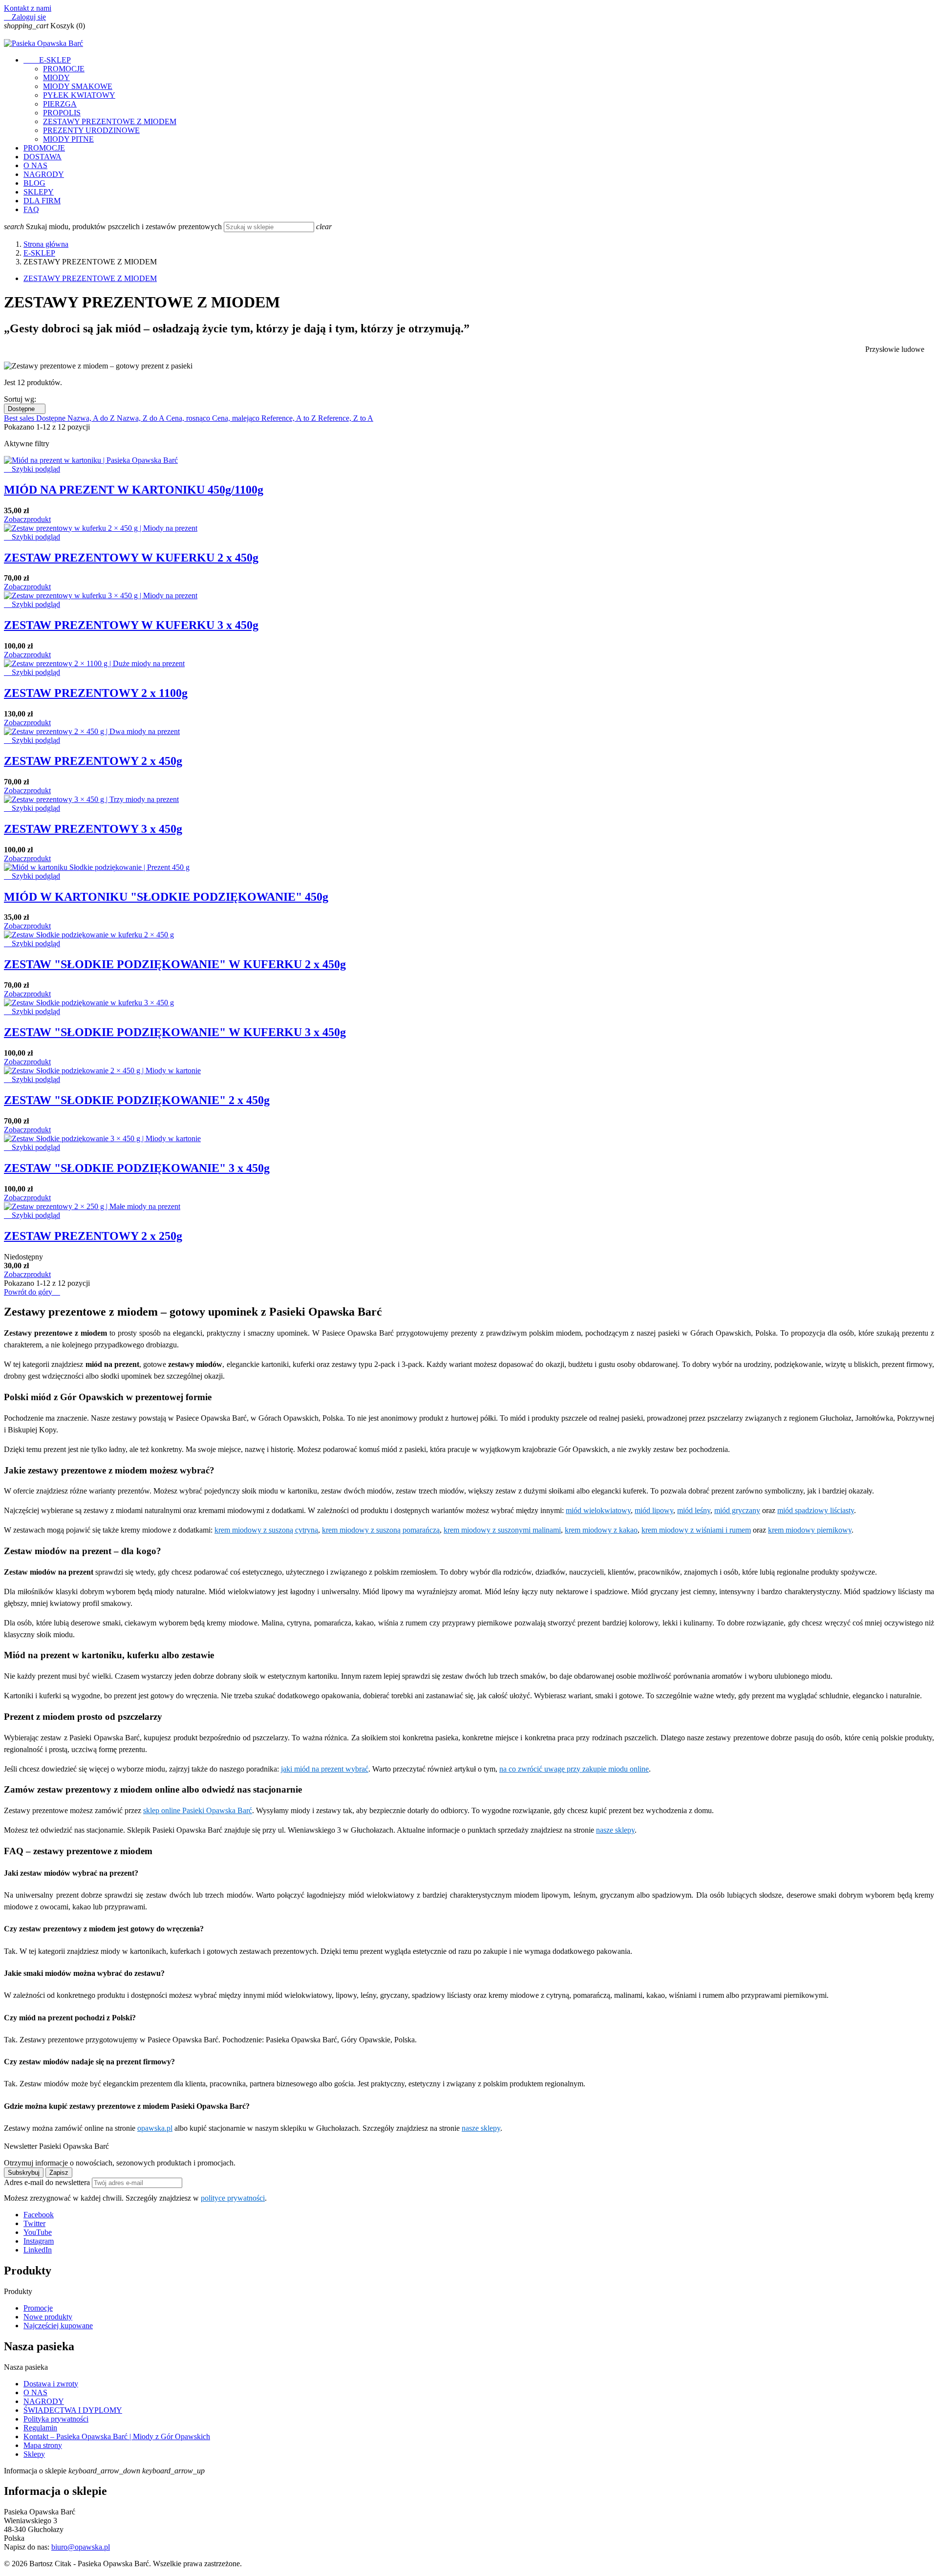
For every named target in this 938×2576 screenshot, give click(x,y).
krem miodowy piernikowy (810, 1530)
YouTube (38, 2232)
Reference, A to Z (290, 418)
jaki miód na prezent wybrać (325, 1769)
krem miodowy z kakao (601, 1530)
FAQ (31, 209)
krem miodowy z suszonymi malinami (502, 1530)
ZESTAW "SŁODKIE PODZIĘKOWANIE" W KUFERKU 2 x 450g (175, 964)
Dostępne (25, 409)
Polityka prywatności (56, 2419)
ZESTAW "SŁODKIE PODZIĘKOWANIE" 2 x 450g (137, 1100)
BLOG (34, 183)
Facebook (39, 2215)
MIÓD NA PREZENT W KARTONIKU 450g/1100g (134, 490)
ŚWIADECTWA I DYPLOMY (73, 2410)
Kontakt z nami (28, 8)
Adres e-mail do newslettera (48, 2182)
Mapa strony (43, 2445)
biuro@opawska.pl (81, 2547)
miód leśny (694, 1510)
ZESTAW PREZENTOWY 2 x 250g (93, 1236)
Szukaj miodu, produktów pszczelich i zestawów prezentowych (125, 227)
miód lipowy (654, 1510)
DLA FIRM (42, 201)
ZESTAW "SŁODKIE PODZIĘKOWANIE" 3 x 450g (137, 1168)
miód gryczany (737, 1510)
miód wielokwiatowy (598, 1510)
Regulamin (40, 2428)
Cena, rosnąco (189, 418)
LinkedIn (38, 2250)
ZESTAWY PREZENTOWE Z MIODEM (110, 121)
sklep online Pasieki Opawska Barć (198, 1810)
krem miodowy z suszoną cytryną (266, 1530)
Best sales (20, 418)
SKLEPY (39, 192)
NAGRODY (44, 174)
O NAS (35, 165)
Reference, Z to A (346, 418)
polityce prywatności (233, 2198)
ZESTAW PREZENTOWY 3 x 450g (93, 829)
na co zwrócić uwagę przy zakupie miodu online (574, 1769)
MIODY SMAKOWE (78, 86)
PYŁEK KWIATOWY (79, 95)
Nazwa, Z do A (141, 418)
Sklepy (34, 2454)
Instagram (39, 2241)
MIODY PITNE (68, 139)
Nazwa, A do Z (92, 418)
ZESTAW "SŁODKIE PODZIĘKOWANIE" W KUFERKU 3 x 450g (175, 1032)
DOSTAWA (43, 157)
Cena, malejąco (237, 418)
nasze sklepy (615, 1830)
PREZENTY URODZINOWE (91, 130)
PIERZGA (60, 104)
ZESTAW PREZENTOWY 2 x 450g (93, 761)
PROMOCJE (64, 69)
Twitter (34, 2223)
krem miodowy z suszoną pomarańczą (381, 1530)
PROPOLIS (62, 113)
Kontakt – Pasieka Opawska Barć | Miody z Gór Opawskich (117, 2436)
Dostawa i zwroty (51, 2384)
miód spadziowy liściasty (816, 1510)
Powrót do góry (32, 1292)
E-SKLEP (47, 60)
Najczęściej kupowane (58, 2326)
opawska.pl (155, 2128)
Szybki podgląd (32, 469)
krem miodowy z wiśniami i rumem (696, 1530)
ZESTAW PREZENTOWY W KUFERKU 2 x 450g (131, 558)
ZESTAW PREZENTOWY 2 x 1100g (96, 693)
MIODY (56, 77)
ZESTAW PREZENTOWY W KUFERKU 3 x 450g (131, 625)
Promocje (38, 2308)
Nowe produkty (48, 2317)
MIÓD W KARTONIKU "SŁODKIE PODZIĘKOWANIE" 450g (166, 897)
